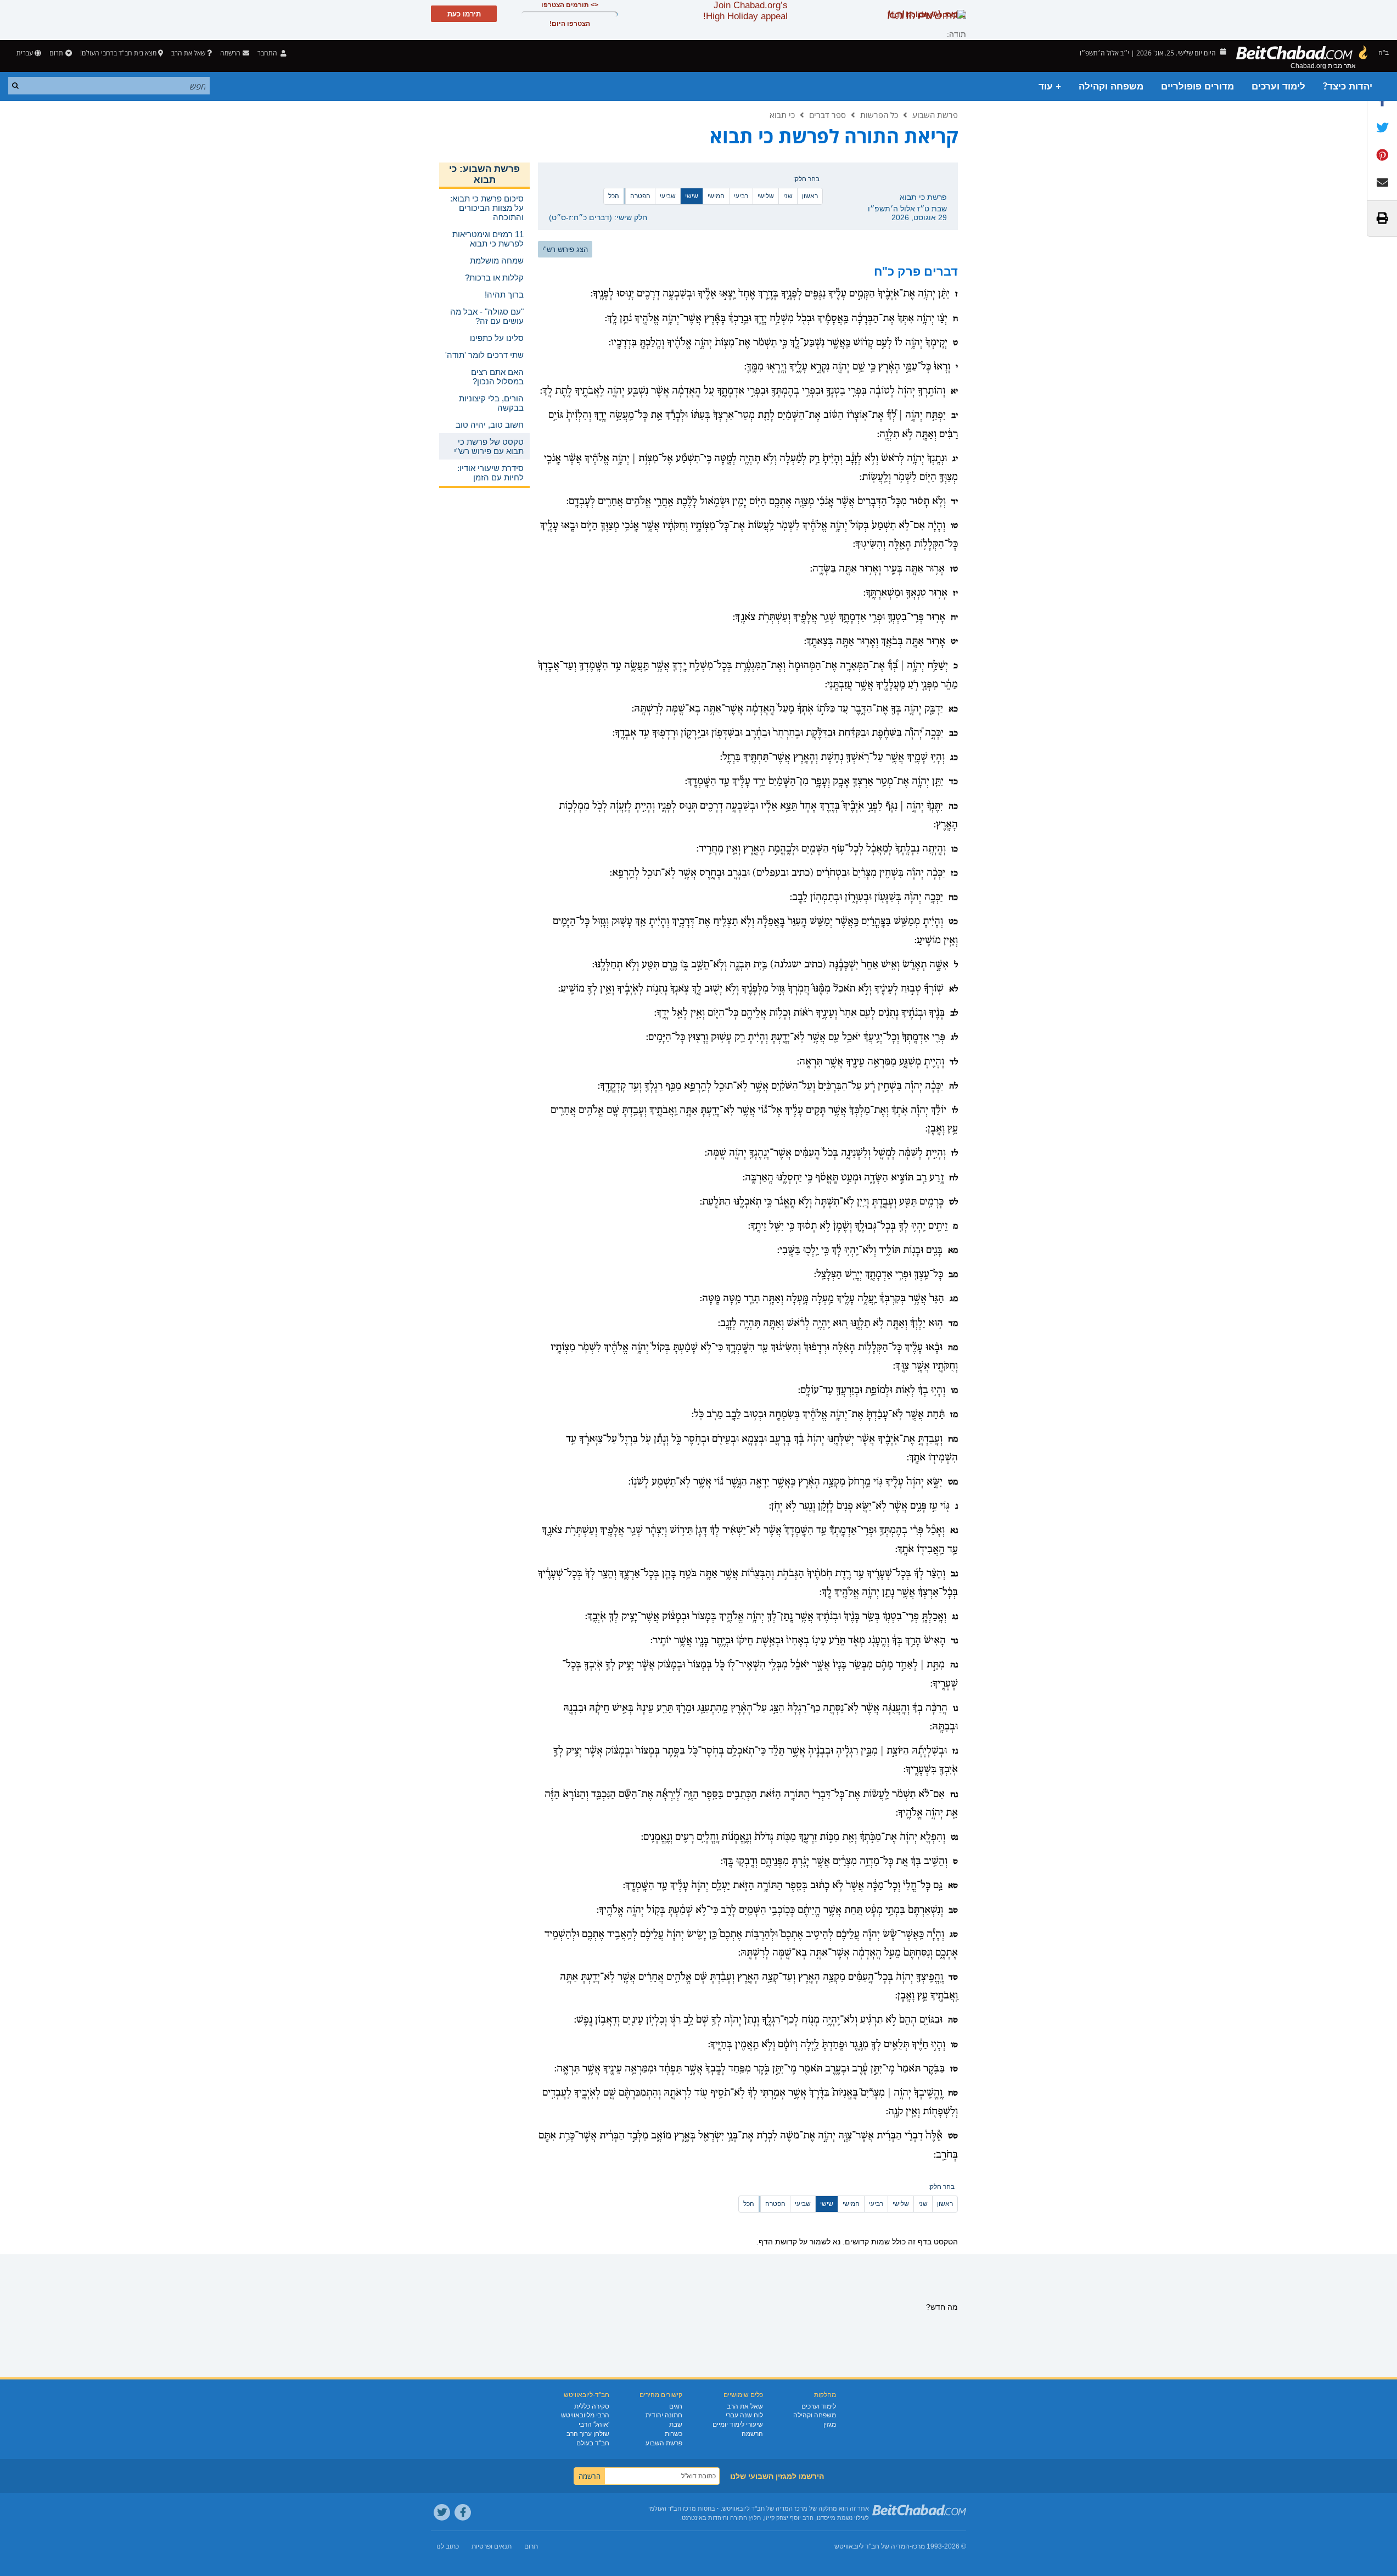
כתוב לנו (448, 2546)
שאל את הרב (188, 53)
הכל (614, 196)
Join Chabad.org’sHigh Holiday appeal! (745, 11)
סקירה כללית (592, 2406)
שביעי (668, 196)
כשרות (674, 2434)
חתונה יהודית (664, 2415)
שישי (692, 196)
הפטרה (640, 196)
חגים (676, 2406)
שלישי (766, 196)
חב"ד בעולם (593, 2443)
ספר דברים (827, 115)
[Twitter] (442, 2512)
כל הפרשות (879, 115)
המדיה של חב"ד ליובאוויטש (872, 2546)
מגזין (830, 2424)
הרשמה (752, 2434)
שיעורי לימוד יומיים (738, 2424)
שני (788, 196)
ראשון (810, 196)
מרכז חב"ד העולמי (672, 2508)
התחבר (268, 53)
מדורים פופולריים (1197, 86)
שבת (676, 2424)
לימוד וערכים (1278, 86)
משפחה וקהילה (1111, 86)
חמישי (716, 196)
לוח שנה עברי (744, 2415)
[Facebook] (463, 2512)
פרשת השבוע (935, 115)
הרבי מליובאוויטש (585, 2415)
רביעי (741, 196)
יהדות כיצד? (1348, 86)
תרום (56, 53)
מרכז (918, 2546)
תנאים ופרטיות (492, 2546)
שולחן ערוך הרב (588, 2434)
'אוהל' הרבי (594, 2424)
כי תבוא (782, 115)
